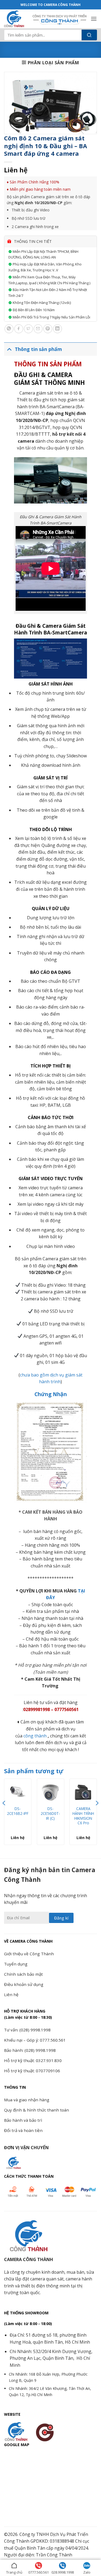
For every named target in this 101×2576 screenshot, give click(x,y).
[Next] (97, 1814)
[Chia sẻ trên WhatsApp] (9, 329)
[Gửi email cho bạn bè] (38, 329)
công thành (35, 1736)
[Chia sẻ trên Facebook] (19, 329)
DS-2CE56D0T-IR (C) (50, 1813)
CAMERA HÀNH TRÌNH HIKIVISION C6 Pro (83, 1816)
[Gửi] (89, 35)
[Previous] (4, 1814)
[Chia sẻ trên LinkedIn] (58, 329)
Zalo (87, 2572)
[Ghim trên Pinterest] (48, 329)
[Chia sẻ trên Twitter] (28, 329)
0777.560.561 (39, 2572)
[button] (94, 19)
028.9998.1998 (63, 2572)
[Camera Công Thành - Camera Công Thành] (16, 19)
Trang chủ (14, 2572)
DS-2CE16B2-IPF (18, 1811)
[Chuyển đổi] (9, 349)
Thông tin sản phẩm (38, 349)
